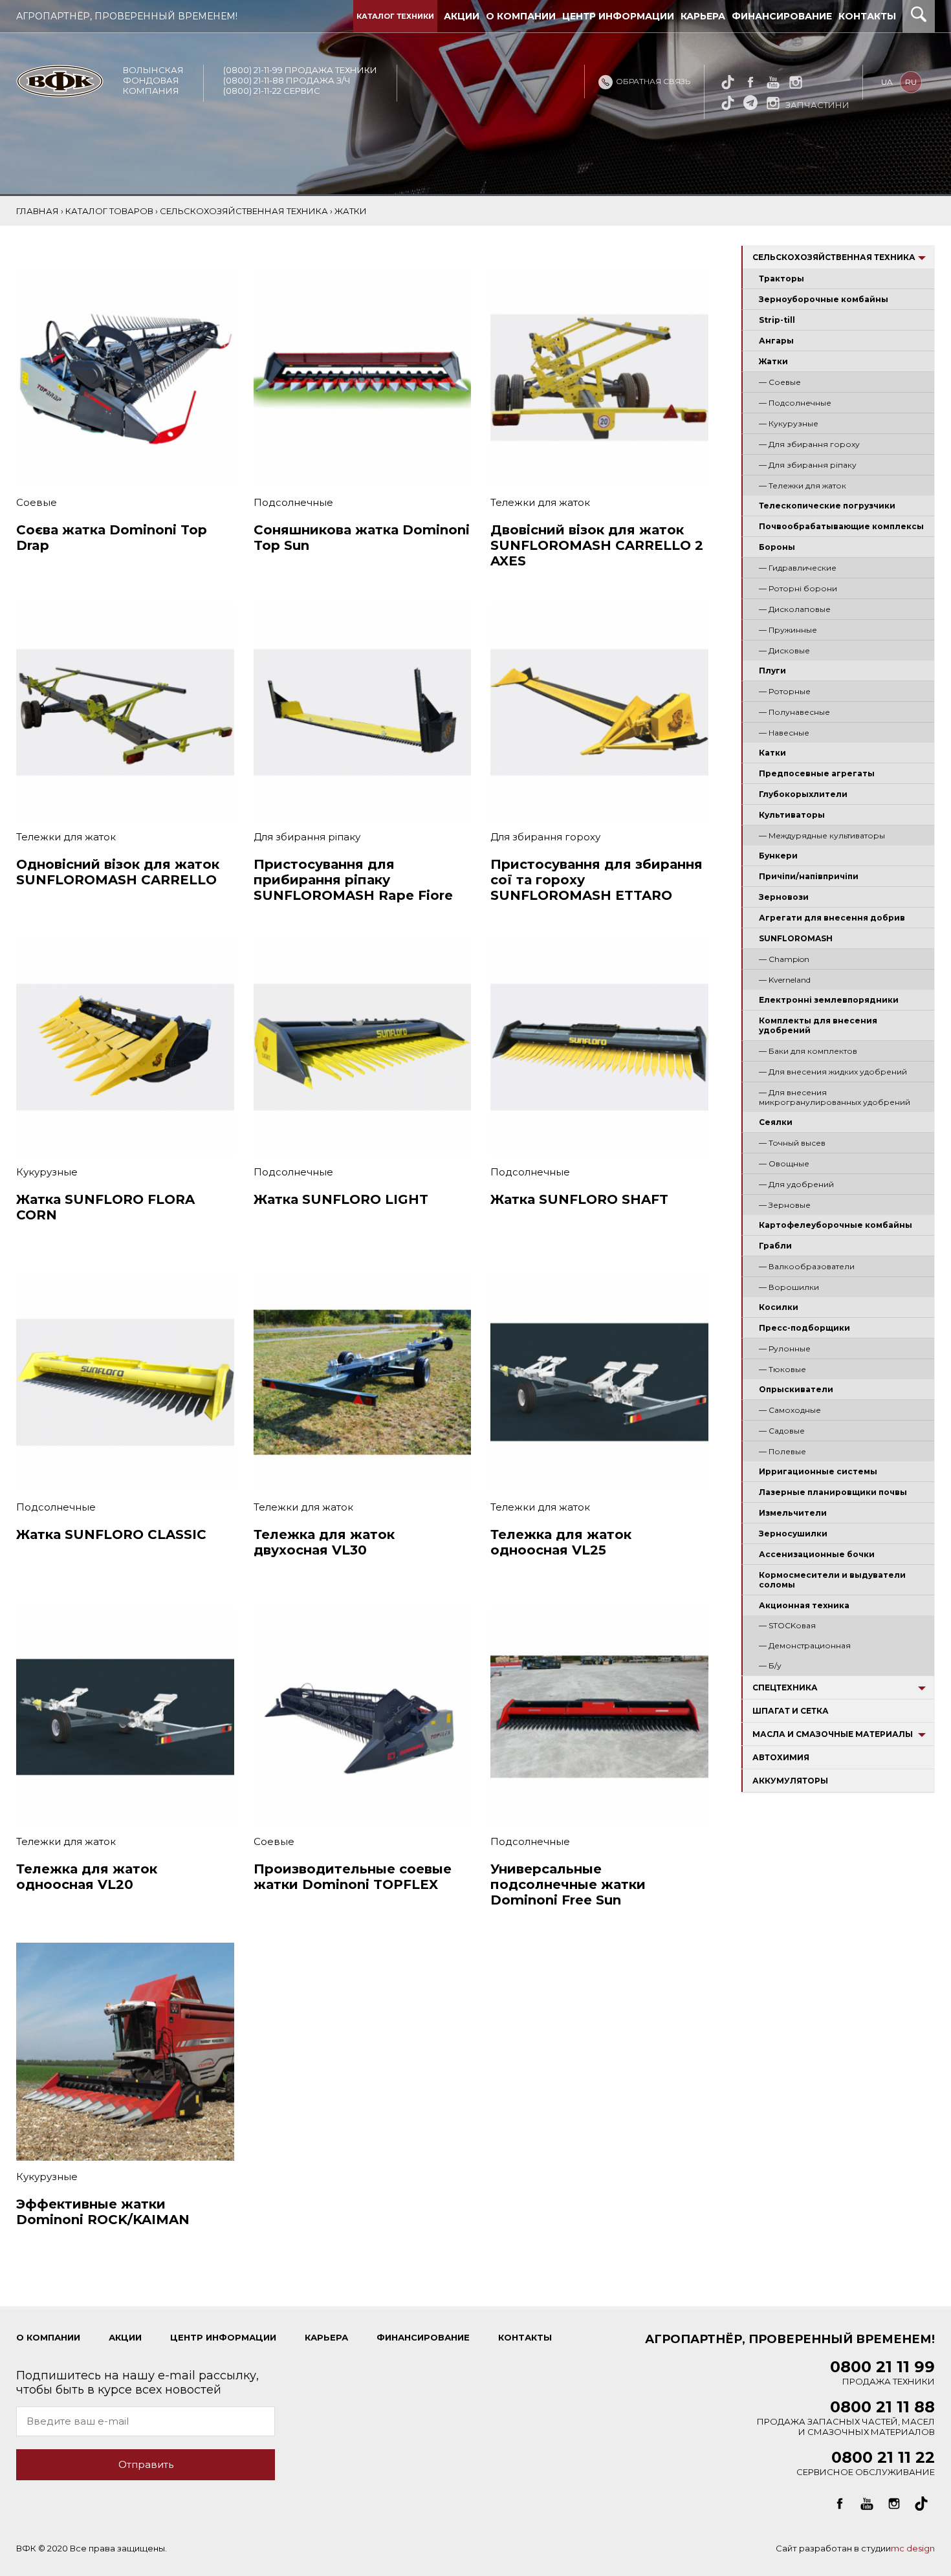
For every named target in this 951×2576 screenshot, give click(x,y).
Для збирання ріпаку (307, 837)
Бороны (777, 547)
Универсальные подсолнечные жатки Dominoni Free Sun (568, 1884)
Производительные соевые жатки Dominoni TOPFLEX (353, 1877)
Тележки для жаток (540, 502)
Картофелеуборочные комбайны (836, 1225)
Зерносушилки (793, 1534)
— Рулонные (785, 1348)
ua (887, 82)
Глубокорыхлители (803, 794)
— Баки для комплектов (808, 1051)
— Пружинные (788, 630)
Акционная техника (804, 1605)
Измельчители (793, 1513)
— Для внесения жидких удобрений (833, 1072)
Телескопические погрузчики (827, 506)
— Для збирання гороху (809, 444)
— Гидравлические (798, 568)
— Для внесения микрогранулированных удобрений (835, 1097)
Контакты (867, 16)
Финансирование (782, 16)
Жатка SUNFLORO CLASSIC (111, 1534)
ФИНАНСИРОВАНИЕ (423, 2337)
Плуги (772, 671)
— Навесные (784, 733)
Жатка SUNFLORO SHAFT (579, 1199)
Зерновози (784, 897)
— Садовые (782, 1431)
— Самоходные (790, 1410)
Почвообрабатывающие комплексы (841, 526)
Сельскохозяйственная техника (834, 257)
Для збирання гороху (545, 837)
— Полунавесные (794, 712)
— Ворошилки (789, 1287)
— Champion (784, 959)
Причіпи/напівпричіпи (809, 876)
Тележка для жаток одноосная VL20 (87, 1877)
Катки (772, 753)
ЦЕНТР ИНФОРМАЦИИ (223, 2337)
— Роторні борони (798, 588)
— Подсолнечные (795, 403)
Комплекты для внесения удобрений (818, 1025)
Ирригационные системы (818, 1471)
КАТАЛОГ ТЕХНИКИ (395, 16)
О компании (521, 16)
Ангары (776, 341)
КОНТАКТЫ (525, 2337)
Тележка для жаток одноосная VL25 (561, 1542)
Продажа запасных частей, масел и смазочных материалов (846, 2420)
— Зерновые (785, 1205)
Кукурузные (47, 1172)
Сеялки (776, 1122)
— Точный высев (792, 1143)
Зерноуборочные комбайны (824, 299)
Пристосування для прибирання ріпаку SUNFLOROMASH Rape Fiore (353, 880)
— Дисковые (784, 650)
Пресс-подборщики (804, 1328)
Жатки (773, 361)
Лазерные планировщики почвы (833, 1492)
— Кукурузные (789, 423)
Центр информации (618, 16)
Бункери (778, 856)
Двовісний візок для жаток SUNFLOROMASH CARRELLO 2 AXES (597, 545)
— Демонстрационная (805, 1645)
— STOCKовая (787, 1625)
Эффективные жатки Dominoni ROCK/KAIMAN (103, 2212)
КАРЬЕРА (326, 2337)
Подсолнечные (293, 502)
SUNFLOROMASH (796, 938)
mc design (913, 2548)
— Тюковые (782, 1369)
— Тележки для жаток (803, 486)
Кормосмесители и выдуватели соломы (832, 1580)
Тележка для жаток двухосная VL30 (324, 1542)
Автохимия (781, 1757)
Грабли (775, 1246)
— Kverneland (785, 980)
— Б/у (770, 1665)
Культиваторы (792, 815)
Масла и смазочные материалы (833, 1734)
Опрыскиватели (796, 1389)
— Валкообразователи (807, 1266)
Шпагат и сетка (791, 1711)
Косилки (779, 1307)
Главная (38, 211)
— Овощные (784, 1163)
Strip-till (777, 320)
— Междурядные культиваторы (822, 835)
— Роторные (785, 691)
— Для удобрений (796, 1184)
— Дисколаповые (795, 609)
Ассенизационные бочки (817, 1554)
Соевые (37, 502)
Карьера (703, 16)
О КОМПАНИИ (48, 2337)
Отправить (146, 2464)
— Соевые (780, 382)
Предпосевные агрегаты (817, 773)
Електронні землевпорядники (829, 1000)
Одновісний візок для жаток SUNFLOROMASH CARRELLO (118, 872)
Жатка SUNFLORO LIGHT (341, 1199)
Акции (462, 16)
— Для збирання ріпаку (808, 465)
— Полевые (782, 1451)
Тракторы (782, 278)
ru (911, 82)
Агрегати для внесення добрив (832, 918)
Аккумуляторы (790, 1781)
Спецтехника (785, 1687)
